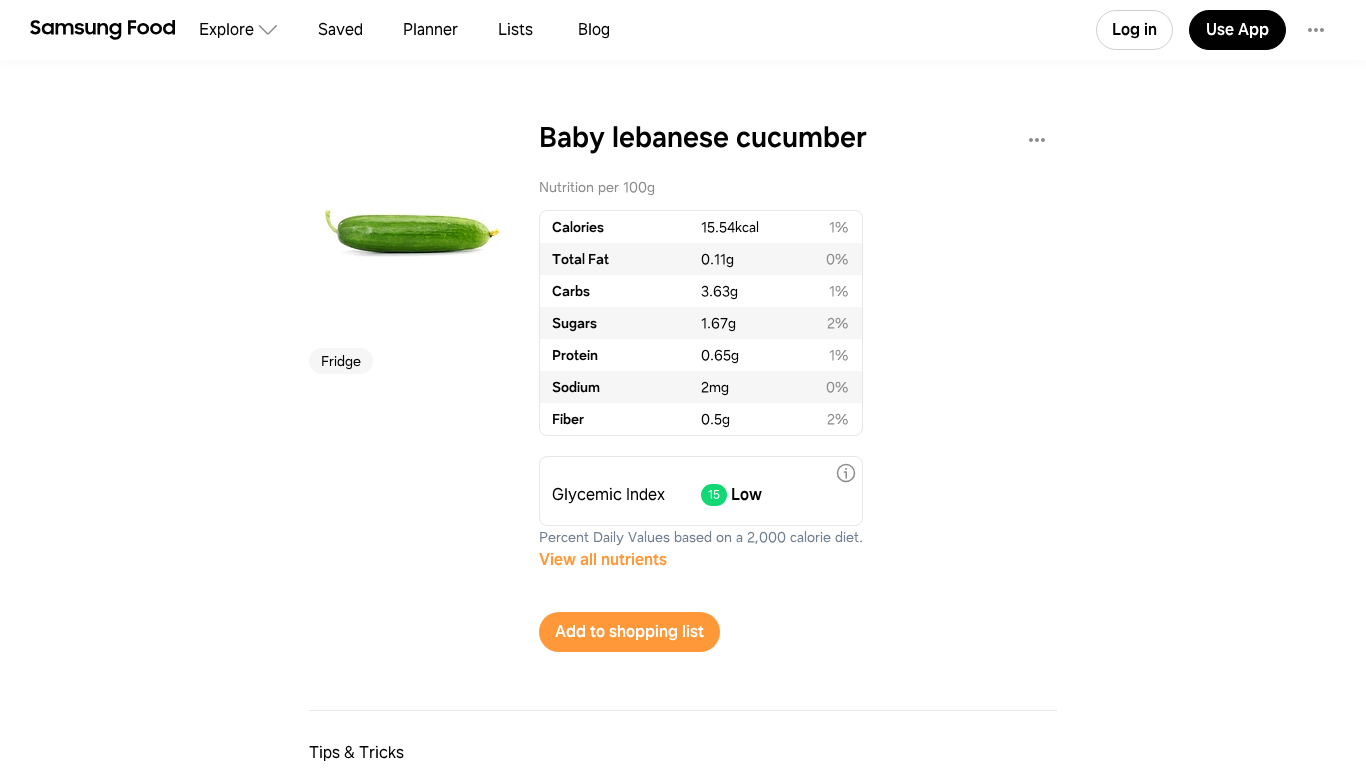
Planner (430, 29)
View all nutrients (603, 559)
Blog (594, 29)
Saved (340, 29)
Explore (226, 29)
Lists (515, 29)
